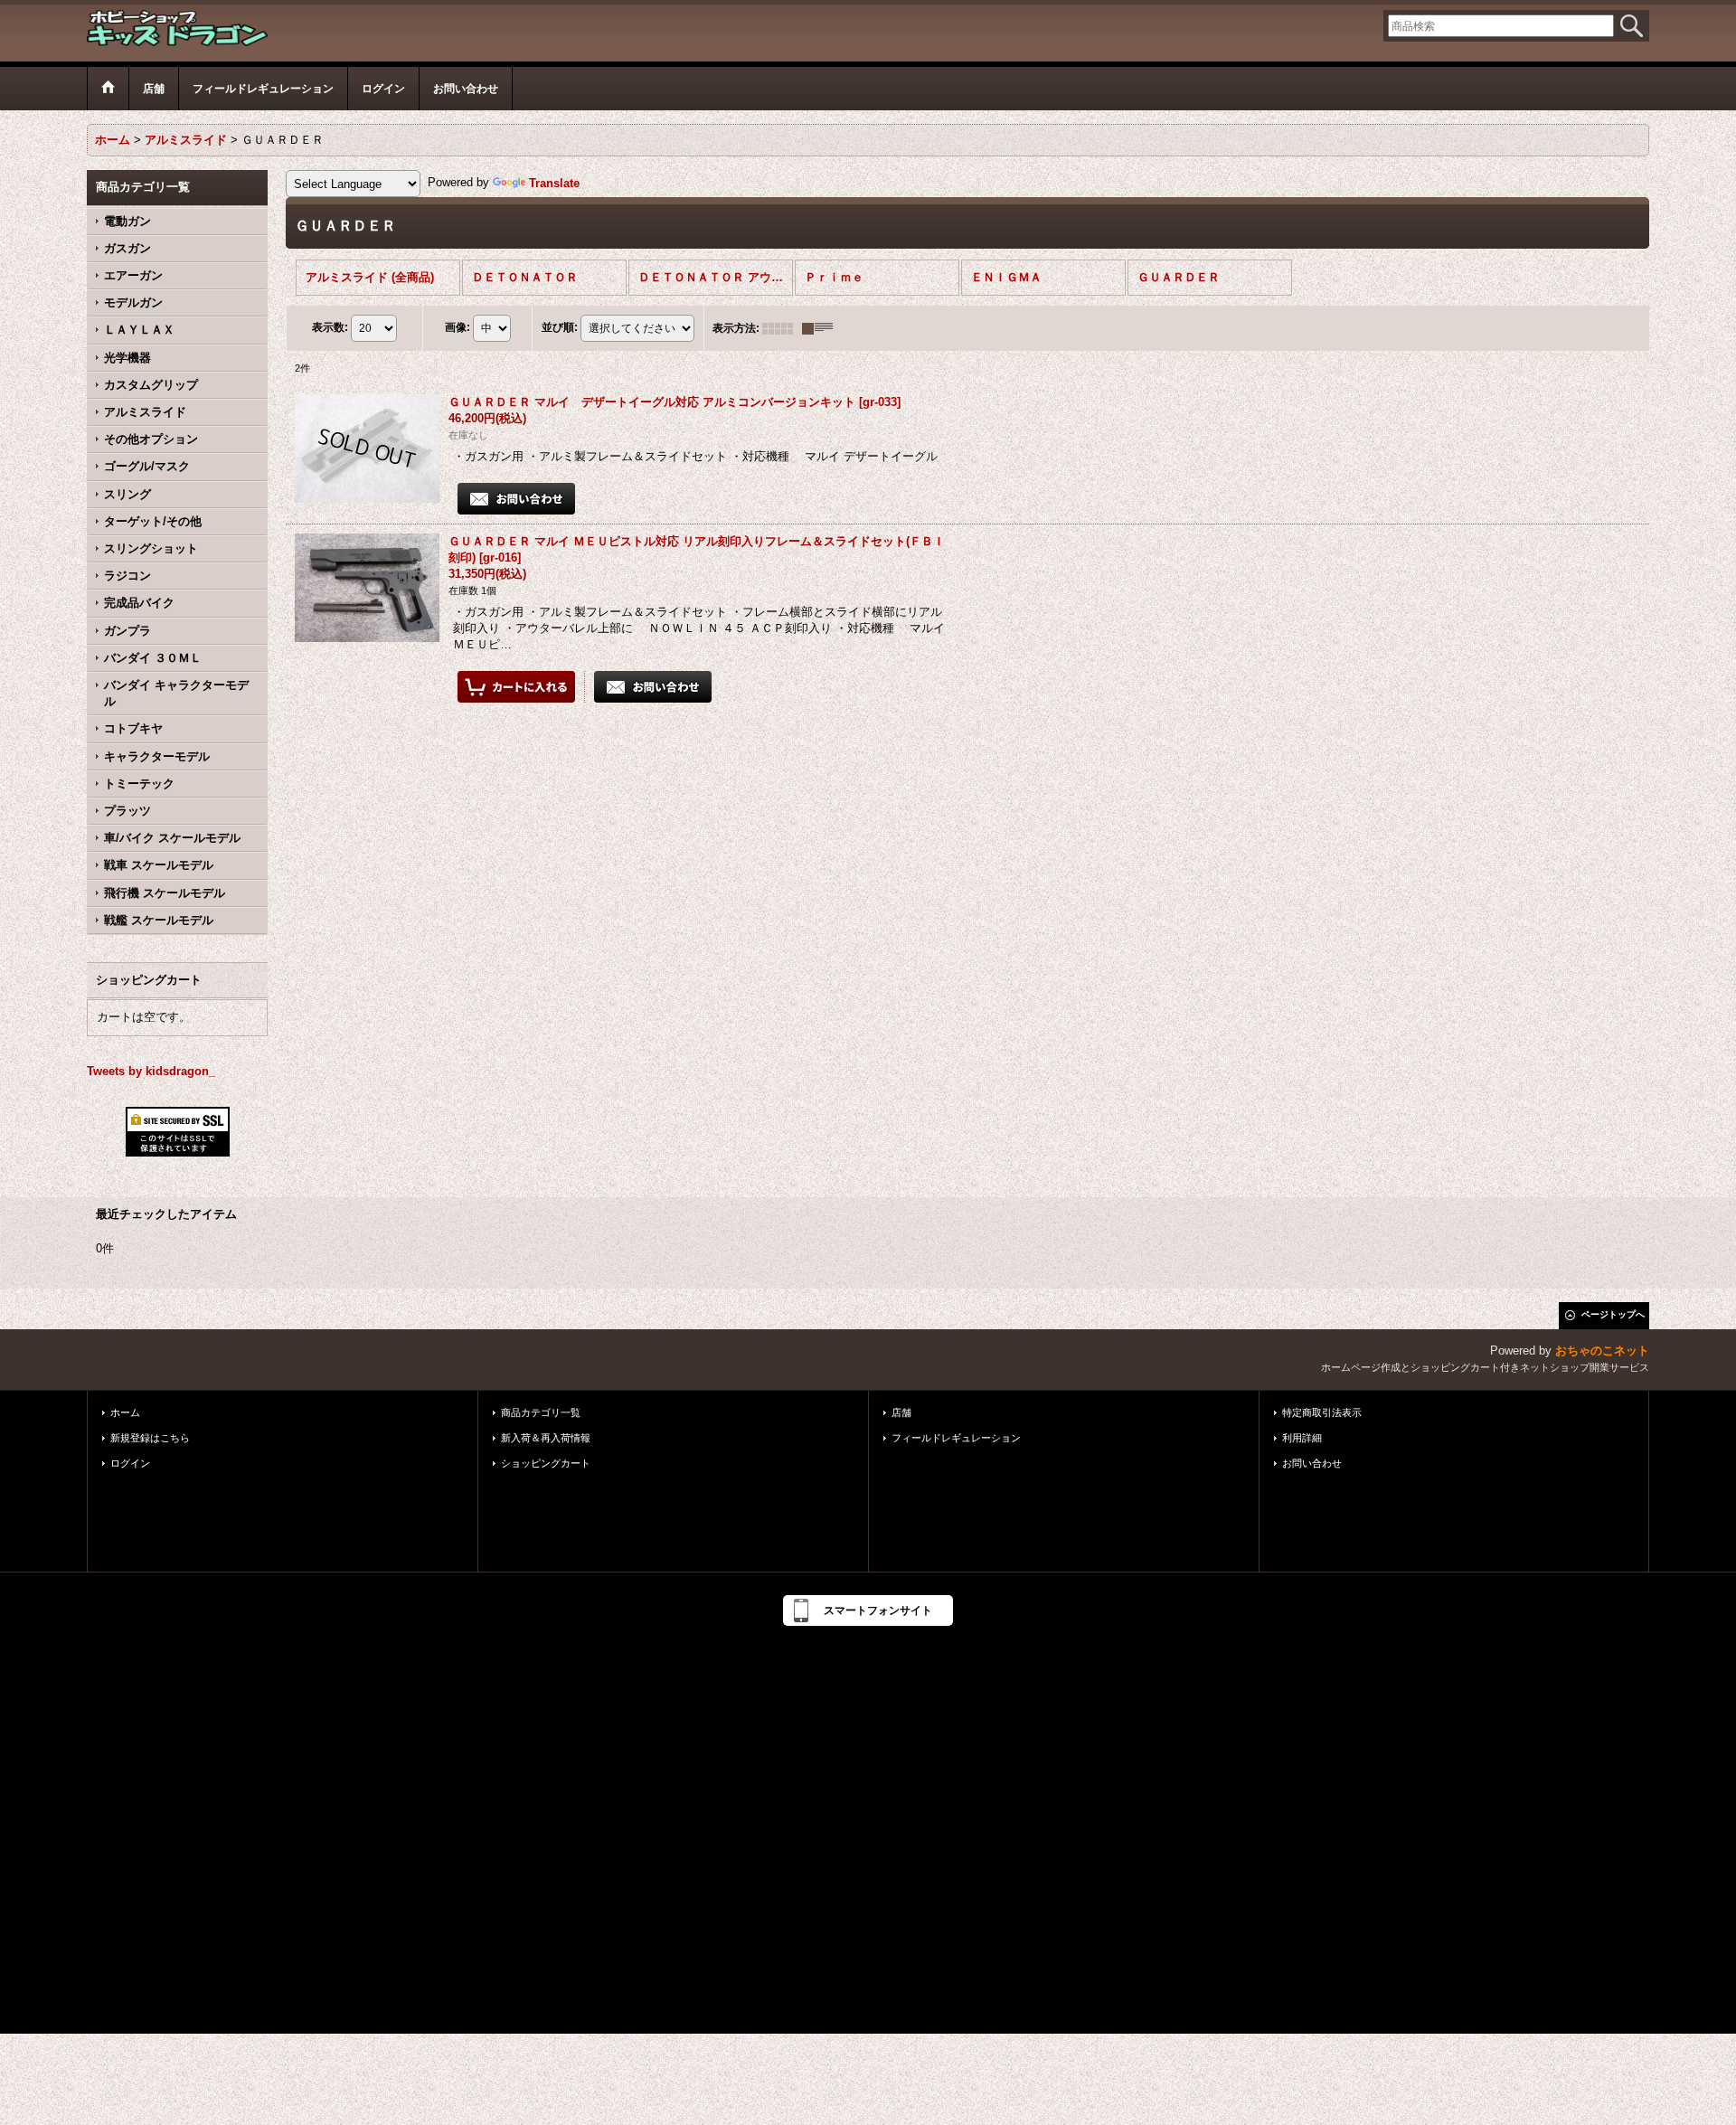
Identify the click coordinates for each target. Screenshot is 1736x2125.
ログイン (130, 1463)
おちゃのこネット (1602, 1351)
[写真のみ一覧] (782, 328)
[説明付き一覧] (822, 328)
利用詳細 (1302, 1438)
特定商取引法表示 (1322, 1412)
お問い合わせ (1312, 1463)
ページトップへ (1613, 1314)
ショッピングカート (546, 1463)
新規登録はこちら (150, 1438)
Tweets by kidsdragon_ (151, 1071)
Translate (554, 183)
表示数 (330, 327)
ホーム (125, 1412)
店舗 (901, 1412)
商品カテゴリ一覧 (541, 1412)
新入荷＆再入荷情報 (546, 1438)
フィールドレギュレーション (956, 1438)
